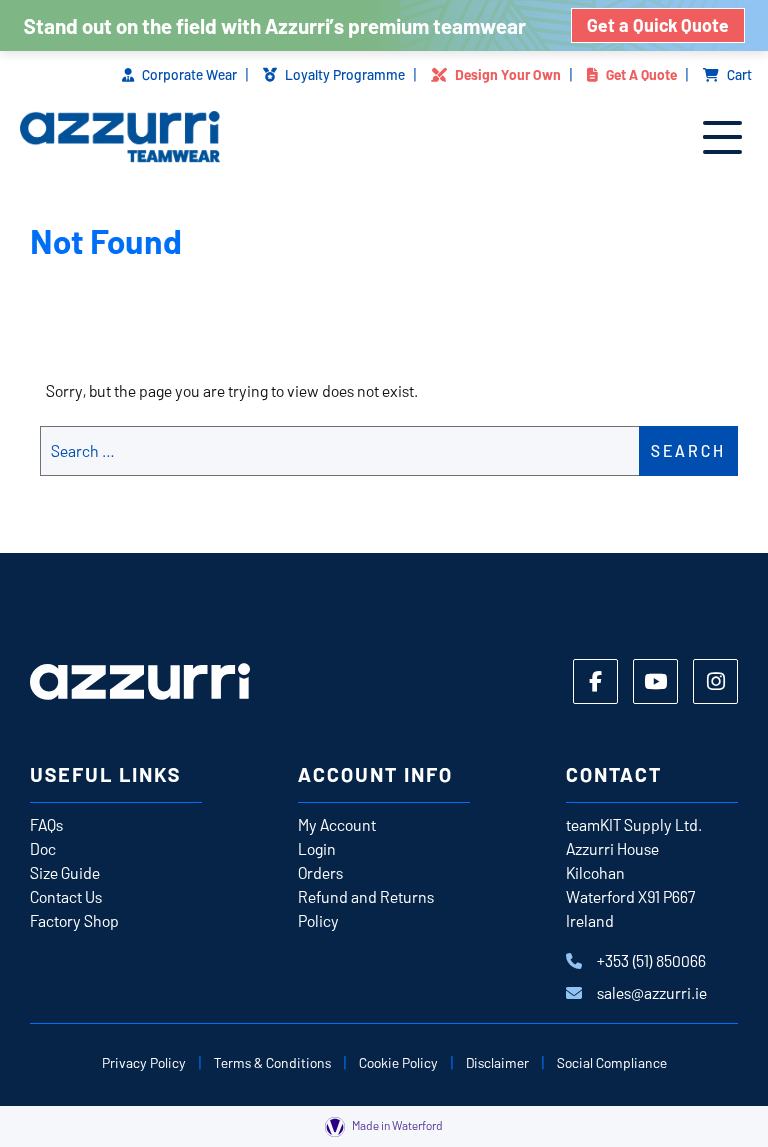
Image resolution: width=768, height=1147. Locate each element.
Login (317, 848)
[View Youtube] (655, 681)
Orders (320, 872)
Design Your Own (508, 74)
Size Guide (65, 872)
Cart (739, 74)
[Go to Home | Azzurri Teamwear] (120, 138)
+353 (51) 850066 (651, 960)
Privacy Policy (144, 1062)
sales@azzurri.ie (652, 992)
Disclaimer (497, 1062)
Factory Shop (74, 920)
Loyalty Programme (345, 74)
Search (688, 450)
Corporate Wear (189, 74)
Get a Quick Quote (658, 25)
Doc (43, 848)
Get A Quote (641, 74)
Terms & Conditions (272, 1062)
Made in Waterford (396, 1125)
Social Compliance (612, 1062)
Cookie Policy (398, 1062)
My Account (337, 824)
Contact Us (66, 896)
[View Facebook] (595, 681)
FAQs (46, 824)
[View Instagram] (715, 681)
